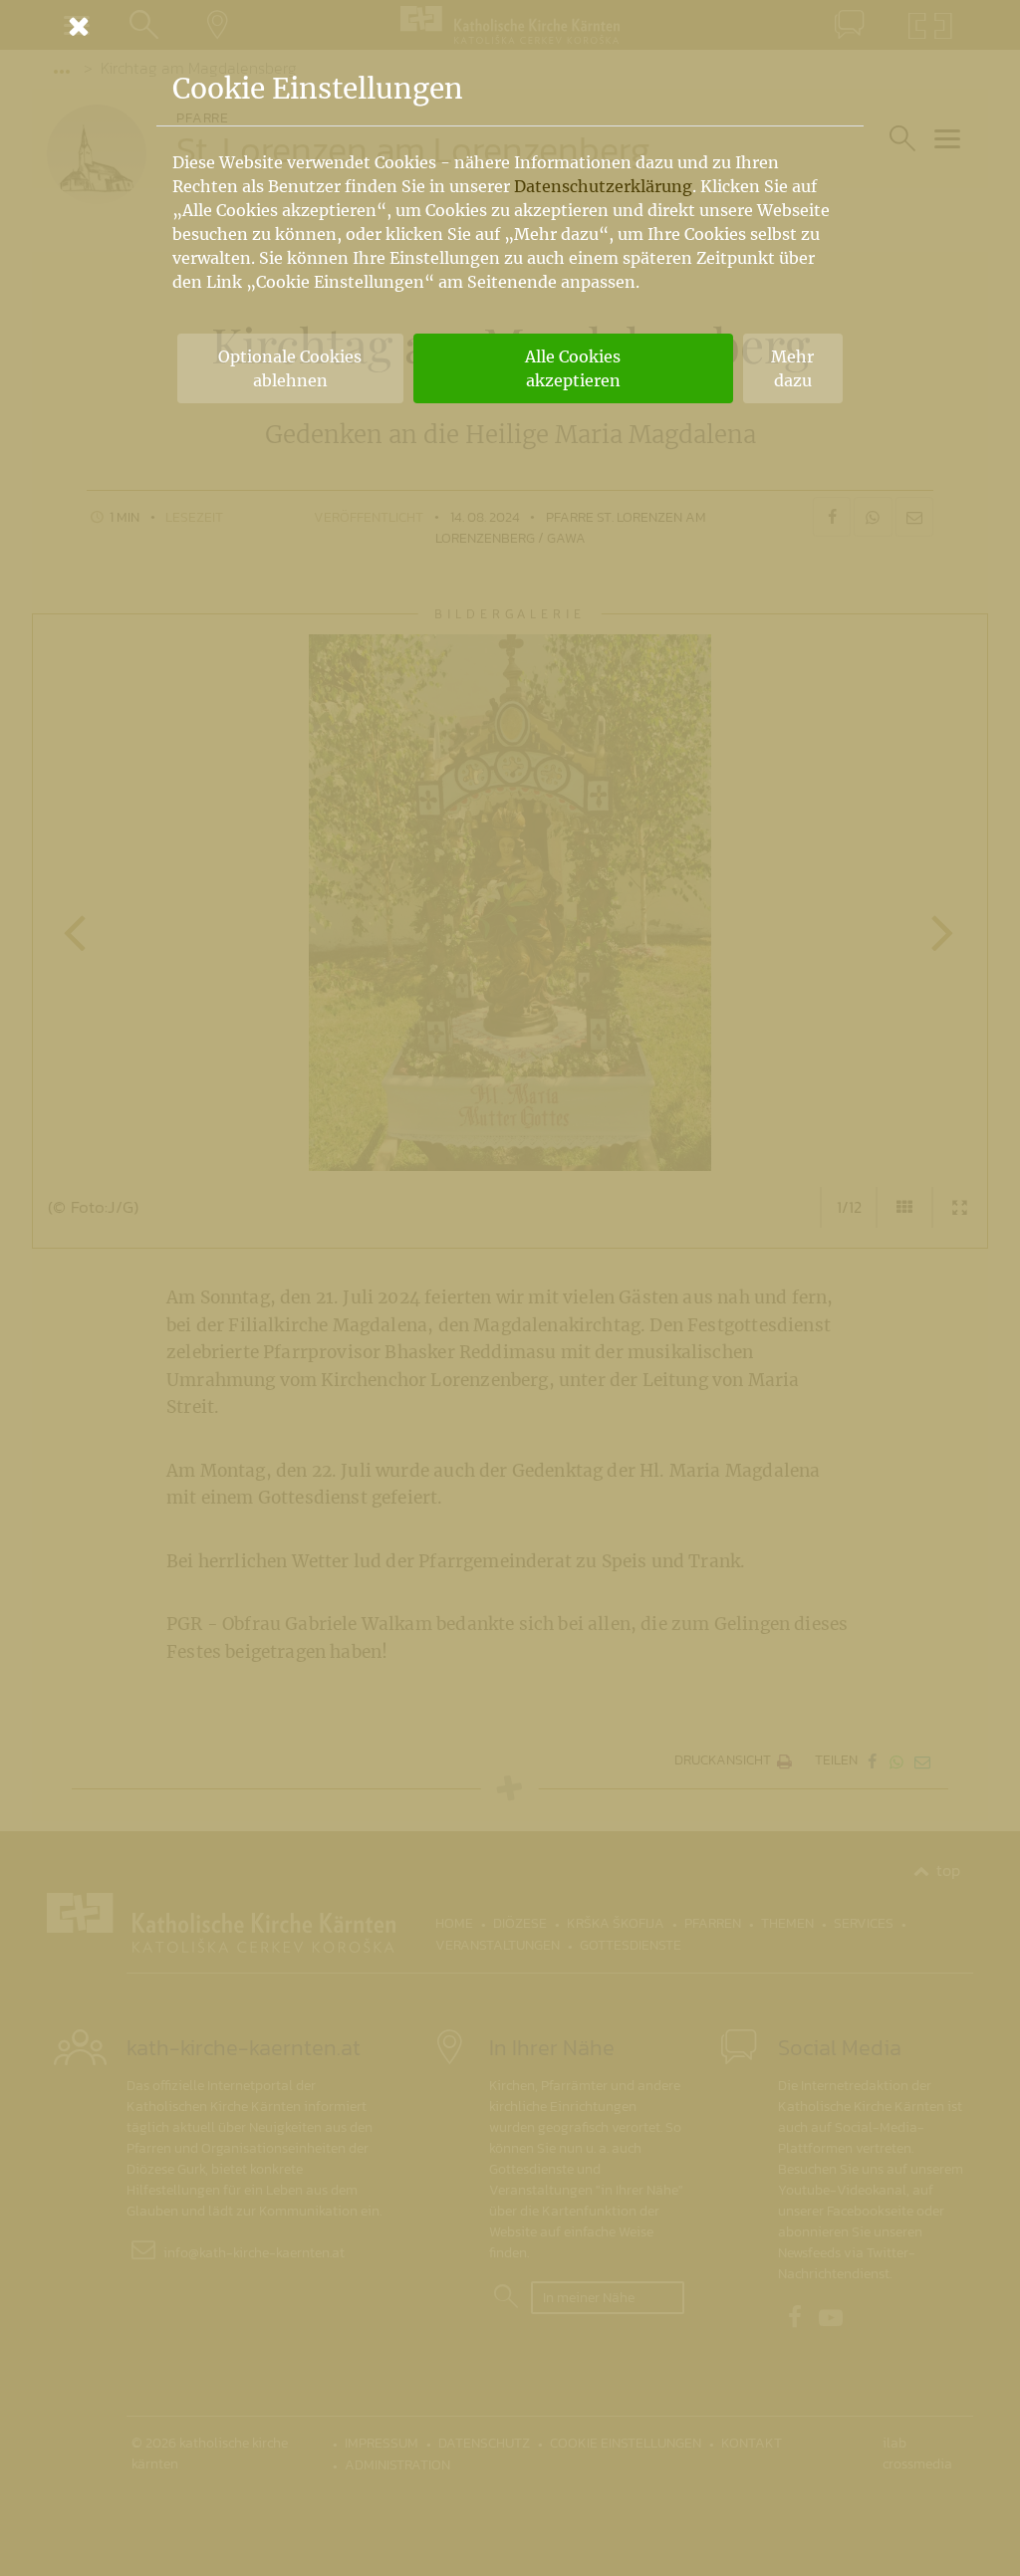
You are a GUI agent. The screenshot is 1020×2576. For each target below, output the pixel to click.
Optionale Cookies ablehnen (290, 368)
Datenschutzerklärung (603, 186)
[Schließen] (510, 26)
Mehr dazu (792, 368)
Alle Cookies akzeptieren (573, 368)
